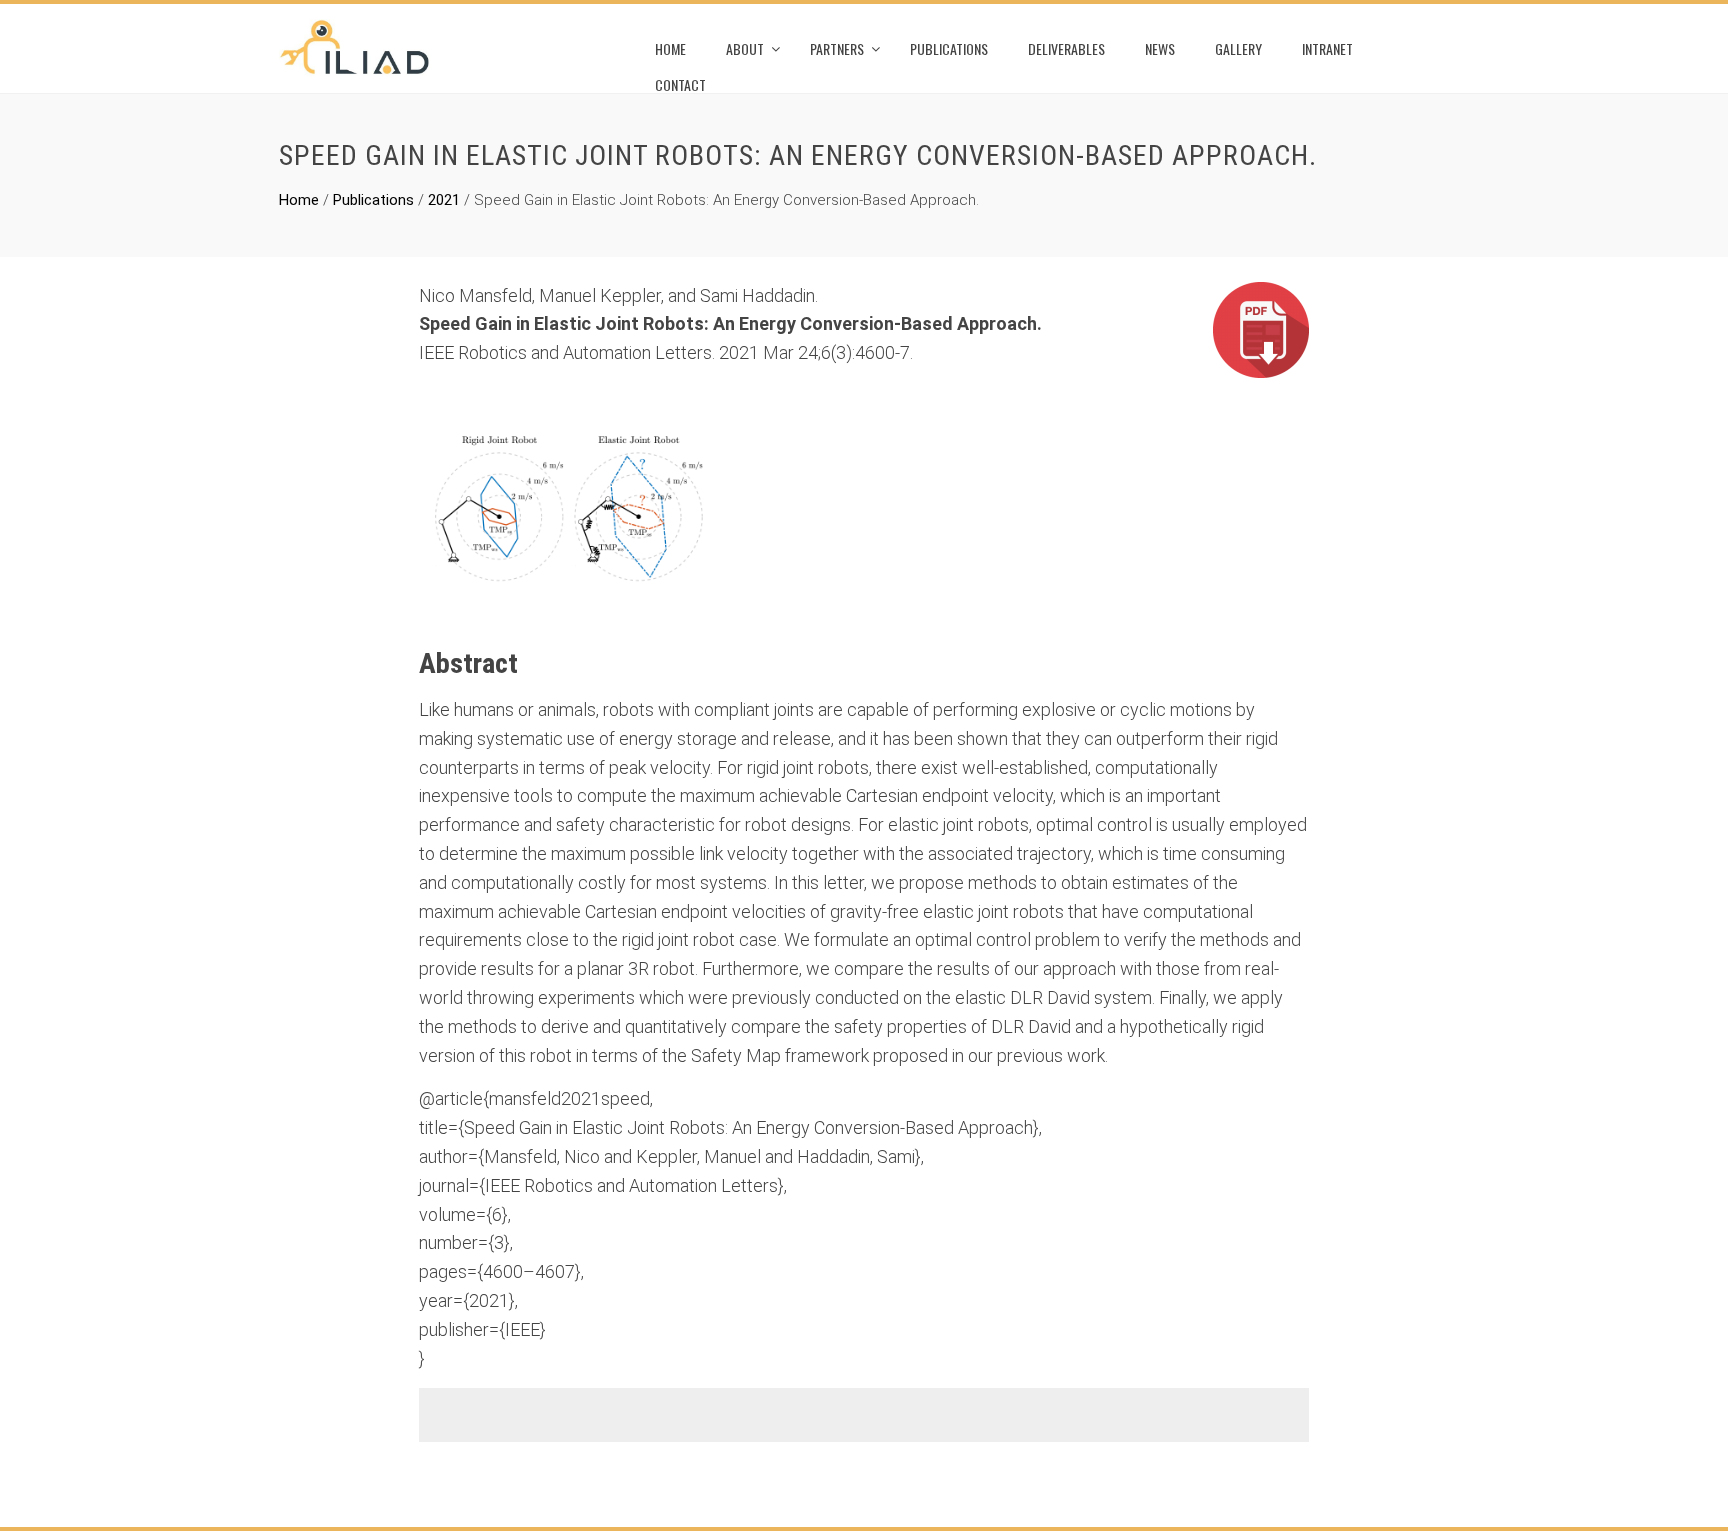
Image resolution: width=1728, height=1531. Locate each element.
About (745, 48)
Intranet (1327, 48)
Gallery (1238, 48)
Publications (949, 48)
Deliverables (1066, 48)
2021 (444, 200)
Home (670, 48)
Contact (680, 84)
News (1160, 48)
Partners (837, 48)
